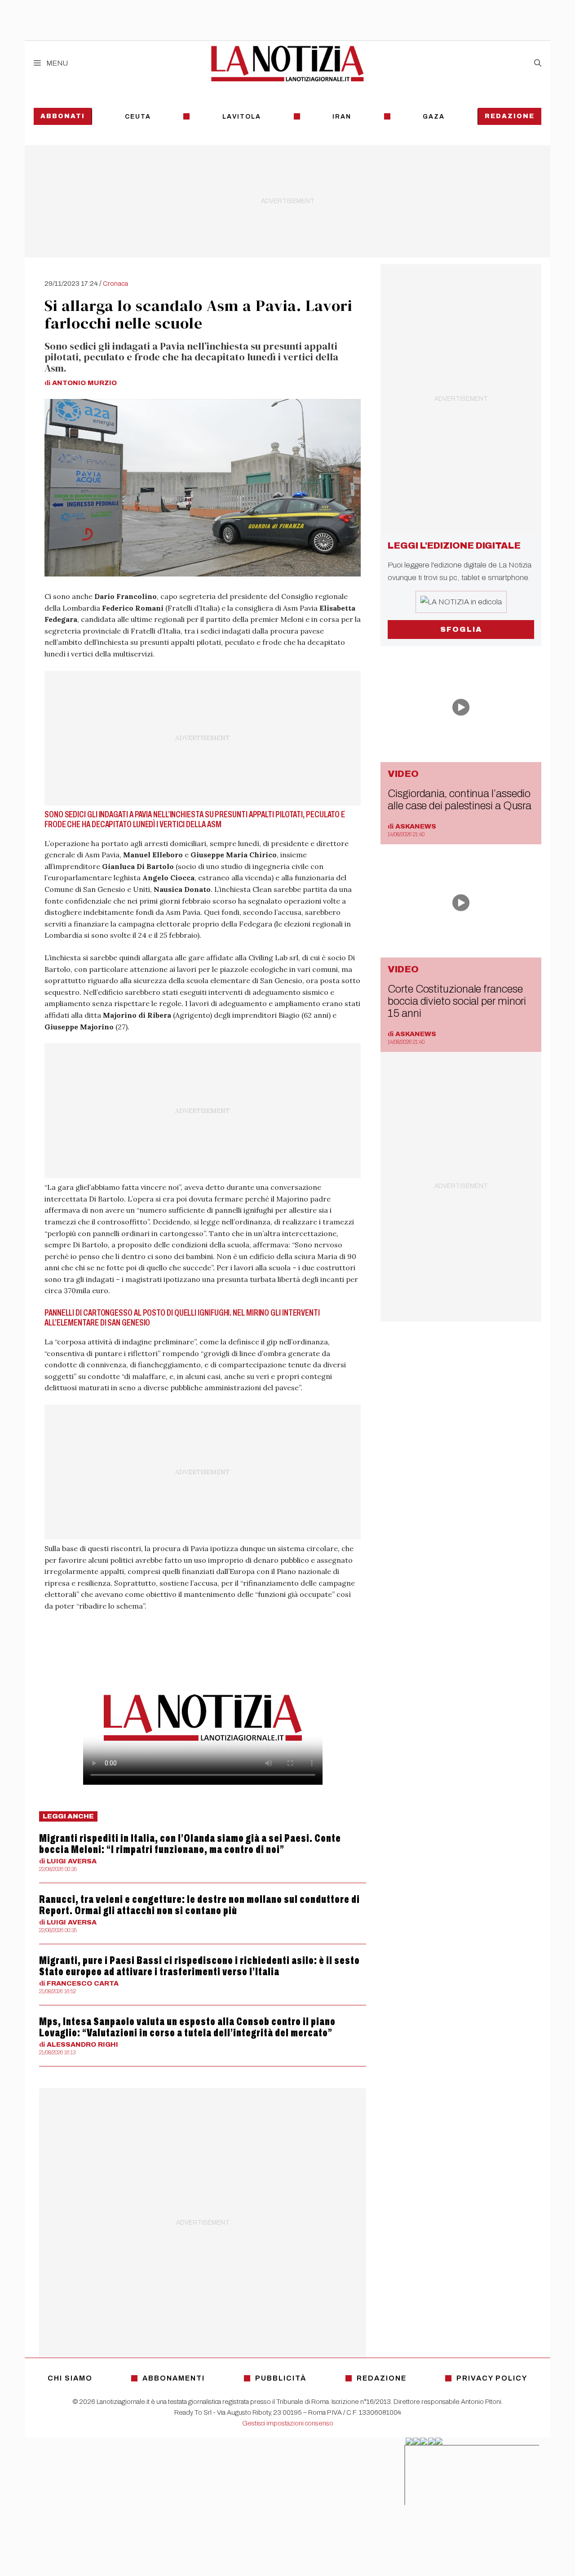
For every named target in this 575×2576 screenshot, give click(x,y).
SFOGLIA (461, 629)
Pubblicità (281, 2378)
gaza (434, 117)
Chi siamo (70, 2378)
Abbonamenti (174, 2378)
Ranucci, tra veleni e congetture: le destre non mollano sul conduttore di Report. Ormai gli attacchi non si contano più (199, 1905)
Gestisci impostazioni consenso (288, 2423)
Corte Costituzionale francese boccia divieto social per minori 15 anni (457, 1001)
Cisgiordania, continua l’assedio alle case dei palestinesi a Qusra (460, 800)
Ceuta (138, 117)
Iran (342, 117)
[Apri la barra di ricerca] (538, 63)
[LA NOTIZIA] (287, 63)
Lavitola (242, 117)
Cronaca (115, 284)
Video (403, 774)
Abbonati (63, 116)
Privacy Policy (492, 2378)
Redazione (510, 116)
